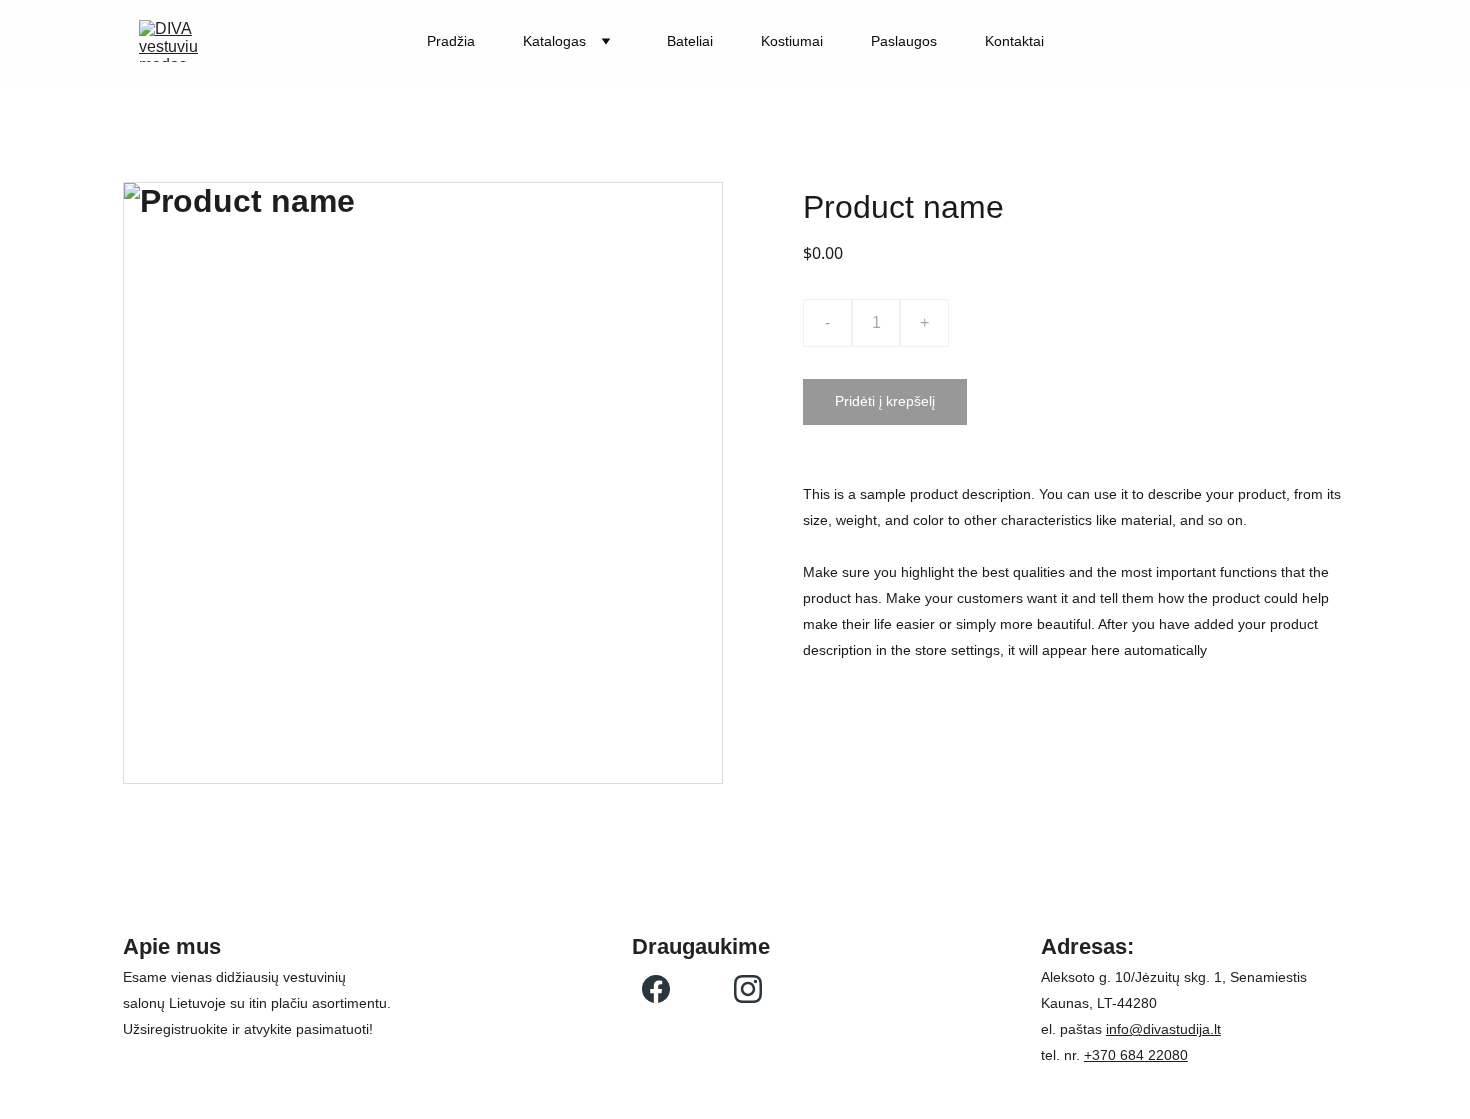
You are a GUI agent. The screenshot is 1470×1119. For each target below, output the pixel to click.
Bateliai (690, 41)
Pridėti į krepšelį (885, 401)
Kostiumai (792, 41)
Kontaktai (1014, 41)
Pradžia (451, 41)
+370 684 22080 (1136, 1055)
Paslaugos (904, 41)
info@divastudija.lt (1163, 1029)
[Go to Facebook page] (656, 989)
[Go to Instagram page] (748, 989)
